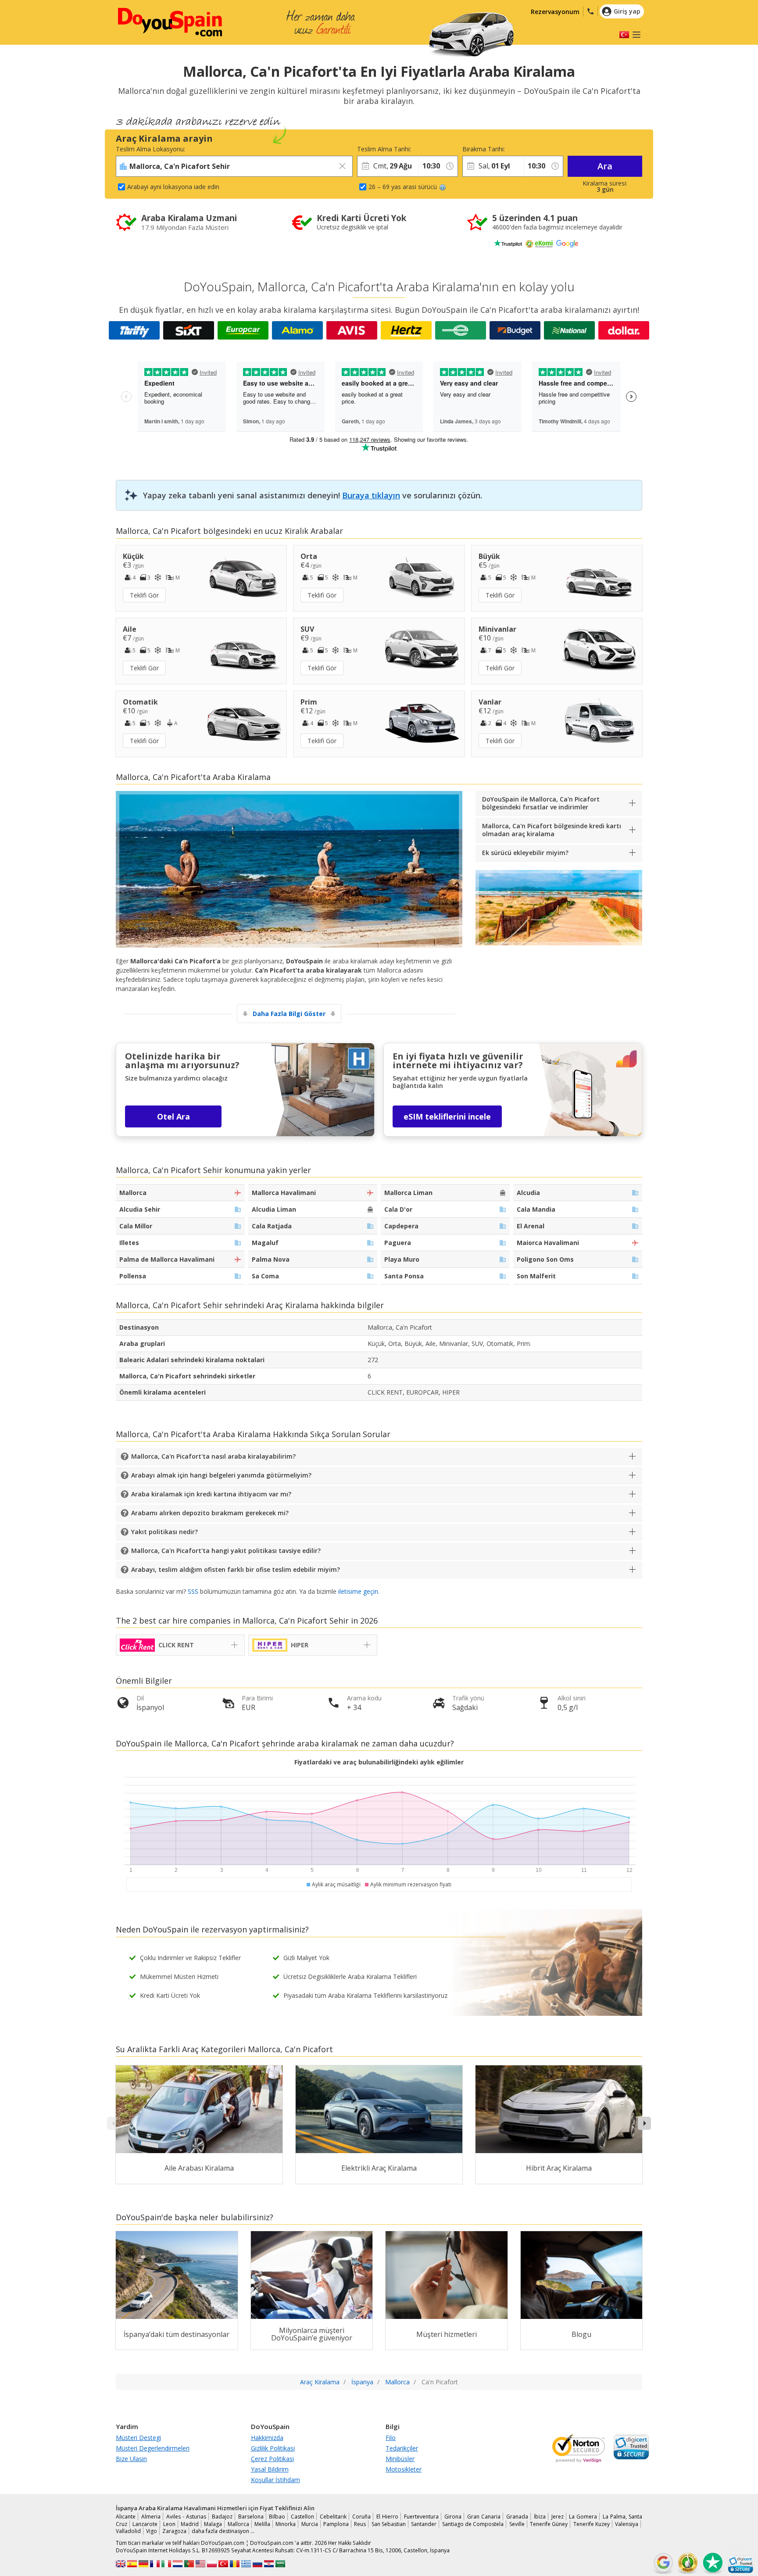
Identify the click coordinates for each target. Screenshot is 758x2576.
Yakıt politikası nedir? (164, 1532)
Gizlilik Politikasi (273, 2448)
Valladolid (128, 2531)
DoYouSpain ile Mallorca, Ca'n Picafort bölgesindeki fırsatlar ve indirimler (541, 803)
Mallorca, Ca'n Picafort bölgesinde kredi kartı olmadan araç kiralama (552, 830)
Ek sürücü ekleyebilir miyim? (525, 853)
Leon (169, 2524)
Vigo (152, 2531)
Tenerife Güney (549, 2524)
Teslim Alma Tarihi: (384, 149)
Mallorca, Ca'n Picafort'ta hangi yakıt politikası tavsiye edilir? (226, 1551)
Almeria (151, 2517)
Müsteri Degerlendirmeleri (153, 2448)
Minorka (286, 2524)
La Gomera (583, 2517)
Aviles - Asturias (186, 2517)
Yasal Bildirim (270, 2469)
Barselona (251, 2517)
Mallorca (238, 2524)
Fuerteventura (421, 2517)
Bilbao (277, 2517)
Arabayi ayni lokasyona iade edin (173, 187)
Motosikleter (404, 2469)
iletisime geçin (358, 1591)
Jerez (558, 2517)
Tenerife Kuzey (592, 2524)
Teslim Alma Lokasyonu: (150, 149)
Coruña (361, 2517)
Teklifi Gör (144, 595)
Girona (453, 2517)
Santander (424, 2524)
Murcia (310, 2524)
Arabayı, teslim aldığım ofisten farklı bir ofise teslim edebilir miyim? (236, 1569)
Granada (517, 2517)
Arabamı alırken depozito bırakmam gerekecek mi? (210, 1513)
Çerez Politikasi (272, 2459)
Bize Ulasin (131, 2459)
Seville (517, 2524)
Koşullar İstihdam (275, 2480)
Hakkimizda (267, 2438)
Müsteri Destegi (138, 2438)
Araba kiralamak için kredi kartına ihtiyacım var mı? (211, 1494)
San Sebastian (389, 2524)
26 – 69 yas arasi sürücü (403, 187)
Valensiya (627, 2524)
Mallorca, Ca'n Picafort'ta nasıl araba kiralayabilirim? (213, 1456)
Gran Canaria (484, 2517)
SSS (193, 1591)
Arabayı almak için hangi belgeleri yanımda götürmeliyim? (221, 1475)
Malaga (213, 2524)
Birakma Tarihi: (484, 149)
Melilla (262, 2524)
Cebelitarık (333, 2517)
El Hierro (387, 2517)
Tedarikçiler (402, 2448)
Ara (605, 166)
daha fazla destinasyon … (223, 2531)
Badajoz (222, 2517)
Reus (360, 2524)
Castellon (302, 2517)
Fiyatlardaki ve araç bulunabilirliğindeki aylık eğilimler (379, 1762)
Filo (391, 2438)
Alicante (126, 2517)
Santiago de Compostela (473, 2524)
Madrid (190, 2524)
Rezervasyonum (555, 12)
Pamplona (336, 2524)
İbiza (540, 2517)
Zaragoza (174, 2531)
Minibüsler (400, 2459)
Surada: (429, 149)
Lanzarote (145, 2524)
